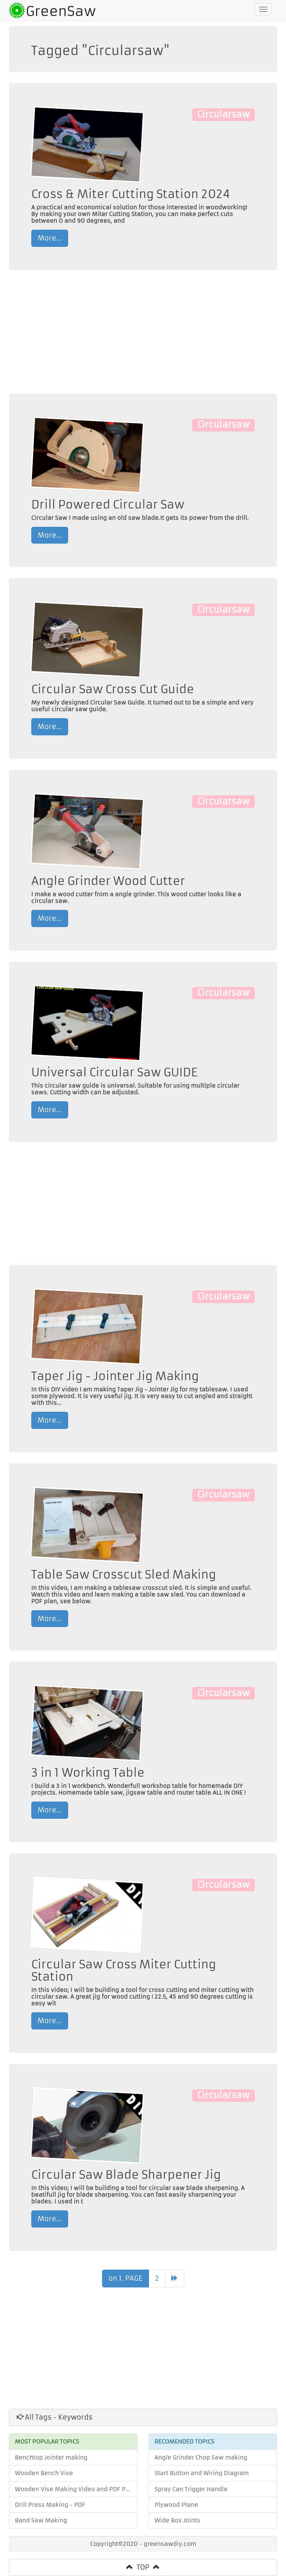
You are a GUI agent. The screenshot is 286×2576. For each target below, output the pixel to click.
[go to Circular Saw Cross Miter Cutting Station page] (87, 1914)
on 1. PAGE (125, 2278)
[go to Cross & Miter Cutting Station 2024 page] (87, 144)
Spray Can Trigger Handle (191, 2489)
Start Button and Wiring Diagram (202, 2473)
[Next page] (175, 2279)
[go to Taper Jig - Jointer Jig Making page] (87, 1326)
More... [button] (50, 238)
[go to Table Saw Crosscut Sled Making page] (87, 1524)
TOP (143, 2567)
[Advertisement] (143, 334)
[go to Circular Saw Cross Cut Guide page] (87, 639)
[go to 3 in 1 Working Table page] (87, 1723)
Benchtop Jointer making (51, 2457)
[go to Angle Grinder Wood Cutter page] (87, 831)
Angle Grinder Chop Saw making (201, 2457)
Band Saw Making (41, 2520)
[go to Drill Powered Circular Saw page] (87, 454)
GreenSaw (61, 11)
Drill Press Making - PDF (50, 2505)
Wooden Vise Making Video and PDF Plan (75, 2489)
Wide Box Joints (177, 2520)
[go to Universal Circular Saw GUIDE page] (87, 1023)
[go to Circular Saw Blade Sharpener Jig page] (87, 2125)
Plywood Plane (176, 2505)
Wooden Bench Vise (44, 2473)
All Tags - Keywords (58, 2417)
